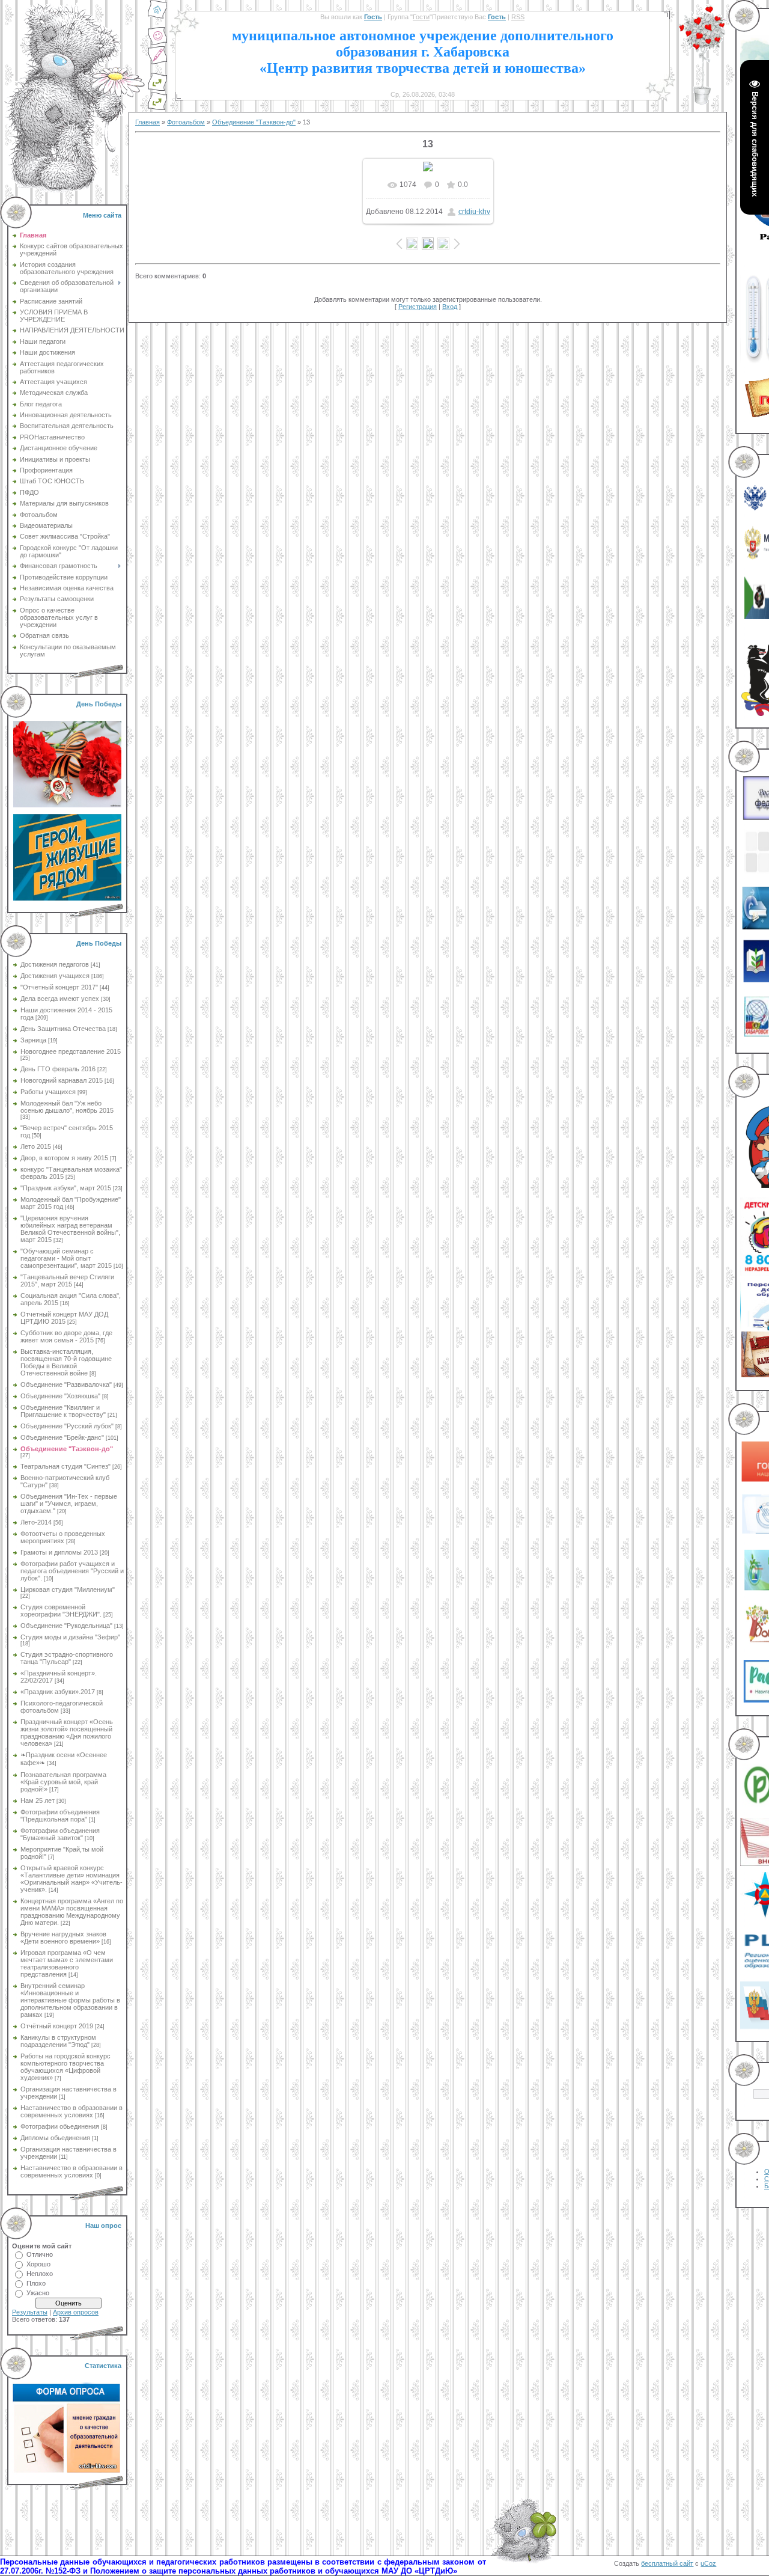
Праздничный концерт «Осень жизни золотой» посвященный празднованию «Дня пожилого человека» (67, 1733)
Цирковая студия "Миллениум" (68, 1589)
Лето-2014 (36, 1522)
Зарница (33, 1040)
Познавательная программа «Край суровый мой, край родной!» (63, 1782)
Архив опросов (76, 2312)
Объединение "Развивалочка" (66, 1384)
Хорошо (38, 2264)
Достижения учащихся (55, 976)
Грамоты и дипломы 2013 (59, 1552)
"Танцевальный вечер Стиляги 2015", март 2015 (67, 1280)
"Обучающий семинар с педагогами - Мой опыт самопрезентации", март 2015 (66, 1258)
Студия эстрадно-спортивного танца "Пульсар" (67, 1658)
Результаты (30, 2312)
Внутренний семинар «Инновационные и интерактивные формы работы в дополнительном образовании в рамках (70, 2000)
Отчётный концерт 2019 (57, 2026)
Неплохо (40, 2274)
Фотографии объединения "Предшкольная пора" (60, 1816)
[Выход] (157, 89)
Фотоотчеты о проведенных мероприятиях (63, 1537)
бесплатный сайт (667, 2563)
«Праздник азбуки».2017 (58, 1692)
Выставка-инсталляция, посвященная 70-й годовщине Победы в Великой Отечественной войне (66, 1362)
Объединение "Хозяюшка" (60, 1396)
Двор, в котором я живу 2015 (64, 1158)
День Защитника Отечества (63, 1029)
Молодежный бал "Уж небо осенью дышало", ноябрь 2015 (67, 1107)
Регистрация (418, 307)
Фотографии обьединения (60, 2126)
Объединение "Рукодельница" (66, 1626)
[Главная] (157, 17)
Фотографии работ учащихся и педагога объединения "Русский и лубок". (72, 1571)
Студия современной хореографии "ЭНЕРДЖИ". (61, 1611)
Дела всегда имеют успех (60, 999)
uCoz (708, 2563)
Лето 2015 (36, 1146)
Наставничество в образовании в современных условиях (71, 2111)
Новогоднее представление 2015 (71, 1051)
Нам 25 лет (38, 1800)
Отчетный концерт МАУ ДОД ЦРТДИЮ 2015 (64, 1318)
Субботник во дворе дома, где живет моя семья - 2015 (66, 1336)
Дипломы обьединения (55, 2138)
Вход (450, 307)
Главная (147, 122)
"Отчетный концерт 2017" (59, 987)
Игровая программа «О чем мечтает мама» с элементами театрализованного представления (67, 1963)
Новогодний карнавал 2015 (62, 1080)
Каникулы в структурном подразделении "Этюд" (58, 2041)
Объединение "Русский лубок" (67, 1426)
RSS (518, 17)
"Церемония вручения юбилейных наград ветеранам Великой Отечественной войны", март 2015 (70, 1229)
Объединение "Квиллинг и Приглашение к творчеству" (63, 1411)
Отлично (40, 2254)
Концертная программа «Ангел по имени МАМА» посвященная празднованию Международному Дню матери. (72, 1912)
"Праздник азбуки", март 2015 (66, 1188)
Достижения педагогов (55, 964)
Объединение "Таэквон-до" (67, 1449)
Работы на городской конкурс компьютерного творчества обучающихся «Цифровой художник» (65, 2067)
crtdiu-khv (474, 212)
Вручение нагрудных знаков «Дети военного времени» (63, 1938)
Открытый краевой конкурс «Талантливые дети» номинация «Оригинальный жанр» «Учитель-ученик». (71, 1879)
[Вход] (157, 108)
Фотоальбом (186, 122)
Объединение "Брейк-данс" (62, 1437)
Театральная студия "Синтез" (65, 1466)
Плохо (36, 2283)
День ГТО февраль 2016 (58, 1069)
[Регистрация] (157, 63)
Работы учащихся (48, 1092)
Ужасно (38, 2293)
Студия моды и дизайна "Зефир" (70, 1637)
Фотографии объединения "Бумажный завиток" (60, 1834)
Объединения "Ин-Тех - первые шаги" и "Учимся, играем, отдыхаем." (69, 1504)
